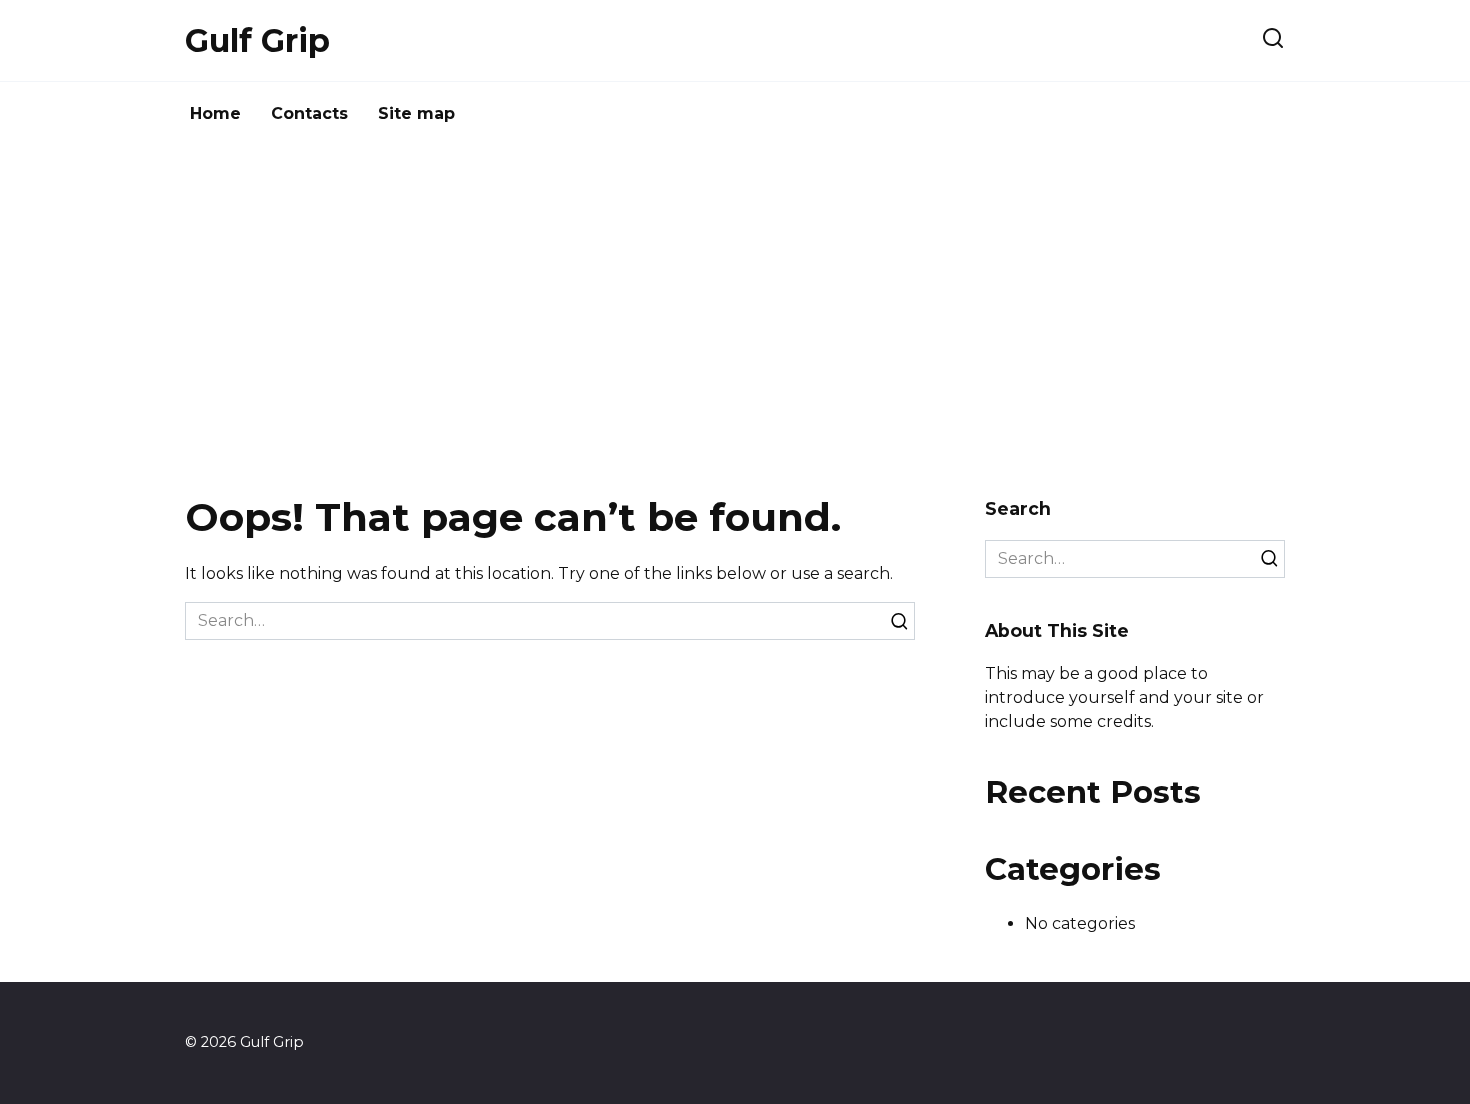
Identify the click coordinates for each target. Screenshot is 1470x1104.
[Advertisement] (735, 316)
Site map (416, 113)
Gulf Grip (257, 40)
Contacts (309, 113)
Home (215, 113)
